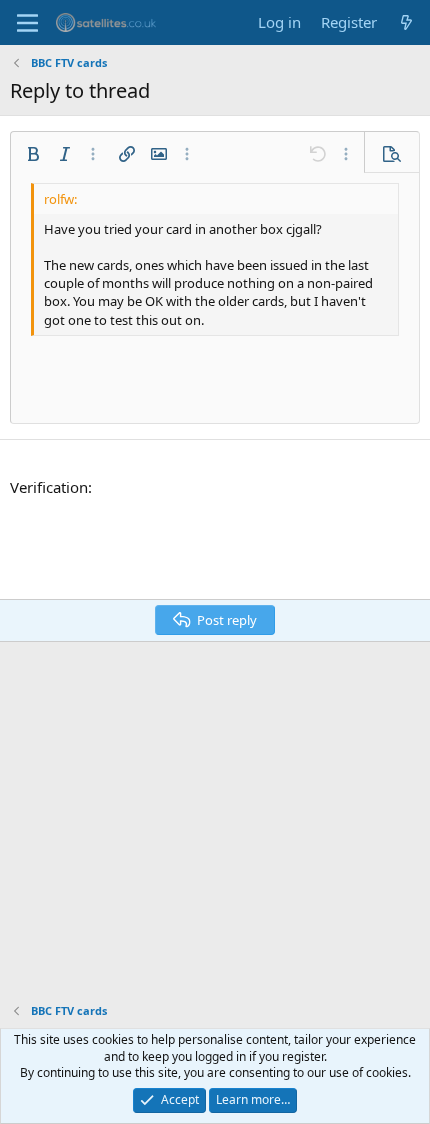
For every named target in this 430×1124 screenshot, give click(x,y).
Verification (49, 487)
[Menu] (27, 23)
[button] (33, 154)
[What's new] (406, 22)
